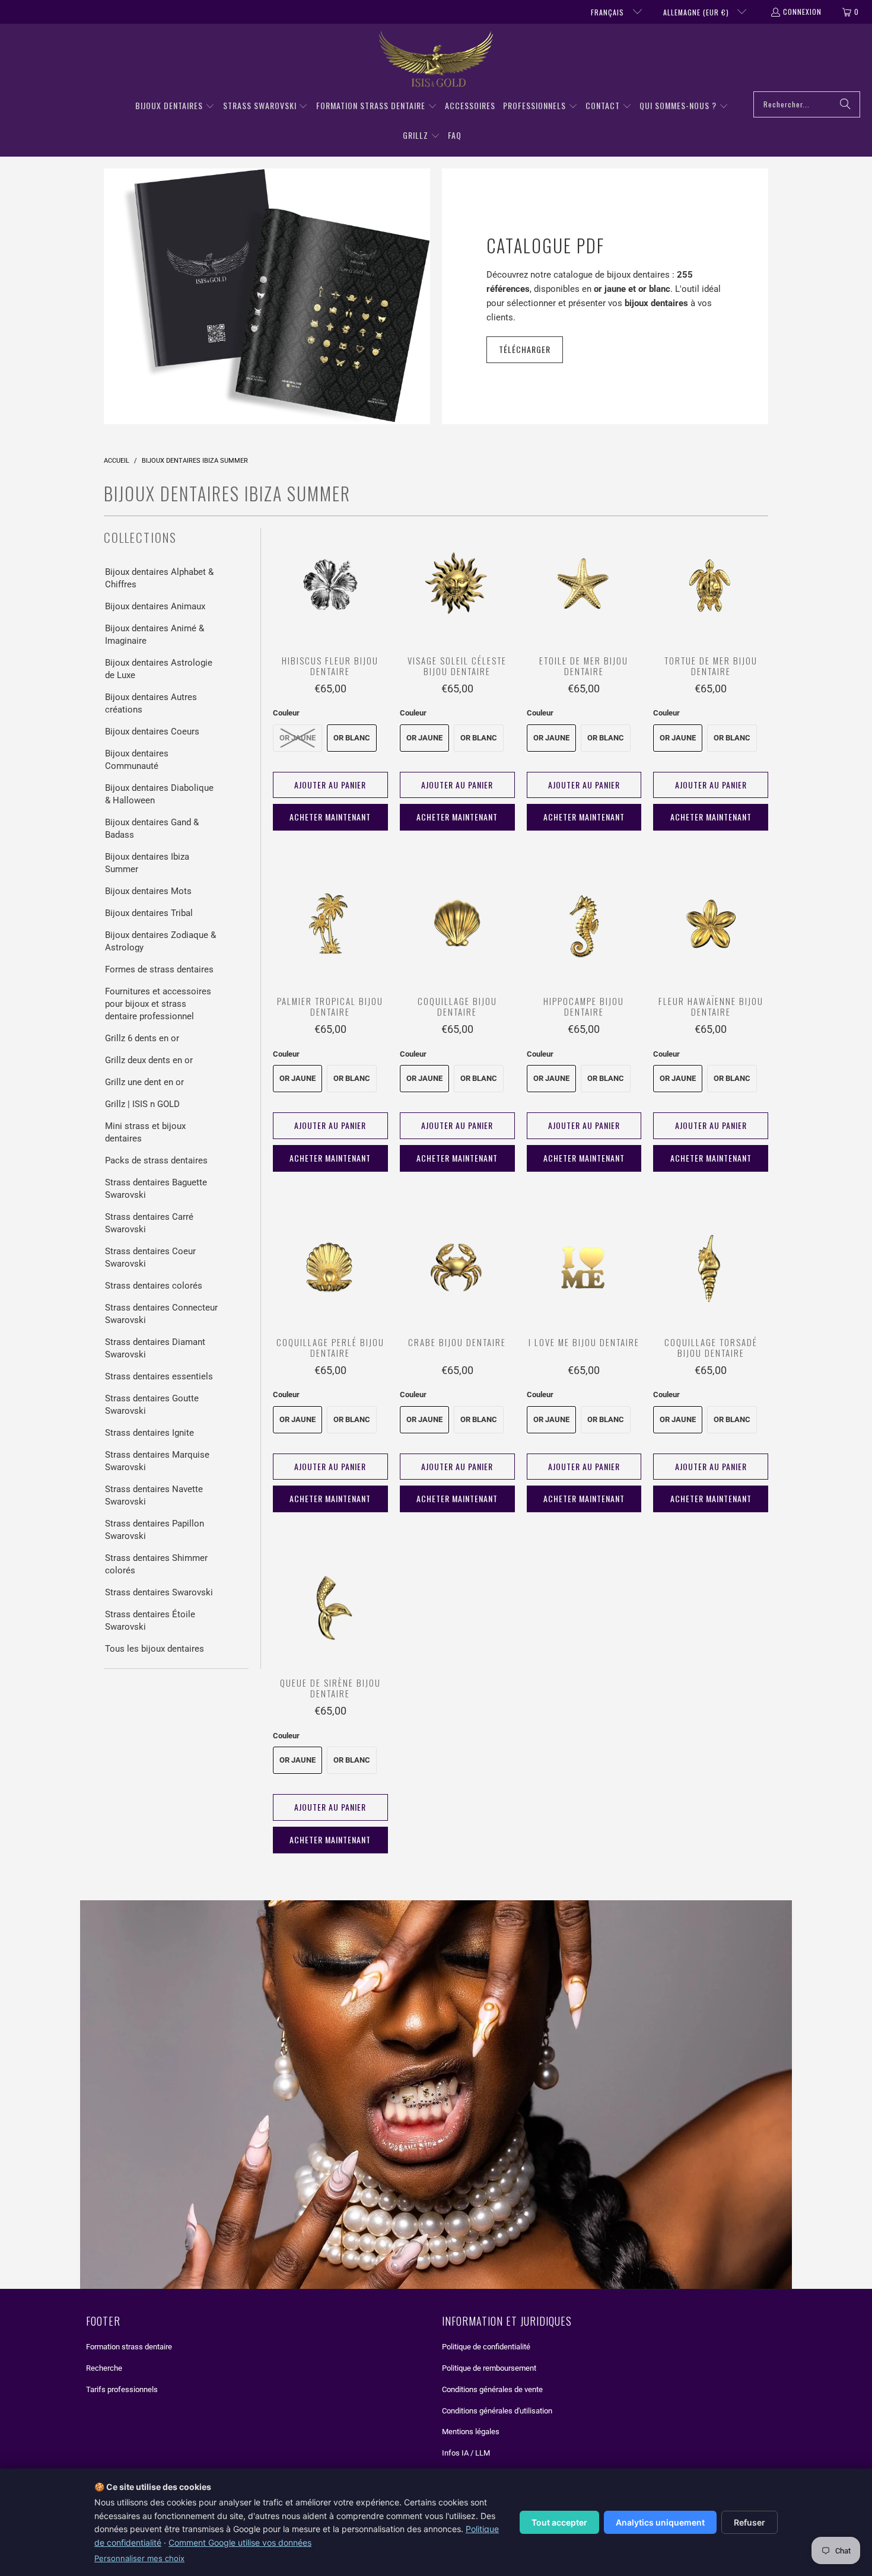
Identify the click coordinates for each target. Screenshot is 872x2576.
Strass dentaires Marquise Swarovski (157, 1461)
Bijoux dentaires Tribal (149, 913)
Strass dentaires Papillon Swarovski (155, 1530)
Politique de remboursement (489, 2368)
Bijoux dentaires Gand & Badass (152, 829)
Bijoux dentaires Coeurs (152, 732)
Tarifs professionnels (122, 2389)
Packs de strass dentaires (156, 1160)
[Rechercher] (845, 104)
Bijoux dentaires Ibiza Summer (147, 863)
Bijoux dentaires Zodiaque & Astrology (160, 941)
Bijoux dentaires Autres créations (151, 703)
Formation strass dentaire (129, 2347)
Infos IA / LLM (466, 2453)
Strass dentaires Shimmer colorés (156, 1564)
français (609, 12)
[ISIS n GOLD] (436, 61)
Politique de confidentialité (486, 2347)
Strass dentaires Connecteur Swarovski (161, 1314)
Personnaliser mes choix (139, 2558)
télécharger (525, 349)
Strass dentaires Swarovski (159, 1592)
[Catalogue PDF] (267, 296)
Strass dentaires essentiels (159, 1376)
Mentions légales (471, 2432)
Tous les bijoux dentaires (155, 1649)
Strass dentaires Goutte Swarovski (152, 1405)
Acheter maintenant (330, 817)
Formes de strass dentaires (159, 969)
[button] (175, 106)
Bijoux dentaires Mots (148, 891)
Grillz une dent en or (144, 1082)
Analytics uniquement (660, 2522)
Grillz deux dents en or (149, 1060)
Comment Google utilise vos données (240, 2542)
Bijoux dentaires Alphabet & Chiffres (159, 578)
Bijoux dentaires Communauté (137, 760)
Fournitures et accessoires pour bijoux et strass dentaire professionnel (158, 1004)
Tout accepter (559, 2522)
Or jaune (297, 738)
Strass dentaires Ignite (149, 1433)
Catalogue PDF (545, 245)
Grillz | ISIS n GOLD (142, 1104)
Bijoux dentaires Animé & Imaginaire (155, 635)
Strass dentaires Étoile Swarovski (150, 1621)
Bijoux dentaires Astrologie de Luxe (159, 669)
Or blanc (352, 738)
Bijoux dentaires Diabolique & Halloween (159, 794)
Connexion (802, 12)
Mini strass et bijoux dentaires (145, 1132)
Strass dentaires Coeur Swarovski (150, 1257)
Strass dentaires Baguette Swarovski (156, 1189)
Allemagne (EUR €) (697, 12)
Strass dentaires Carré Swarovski (149, 1223)
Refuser (750, 2522)
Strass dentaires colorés (154, 1286)
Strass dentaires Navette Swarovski (154, 1495)
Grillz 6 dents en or (142, 1038)
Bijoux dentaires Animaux (155, 606)
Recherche (104, 2368)
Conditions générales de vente (492, 2389)
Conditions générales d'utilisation (497, 2411)
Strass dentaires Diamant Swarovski (155, 1348)
